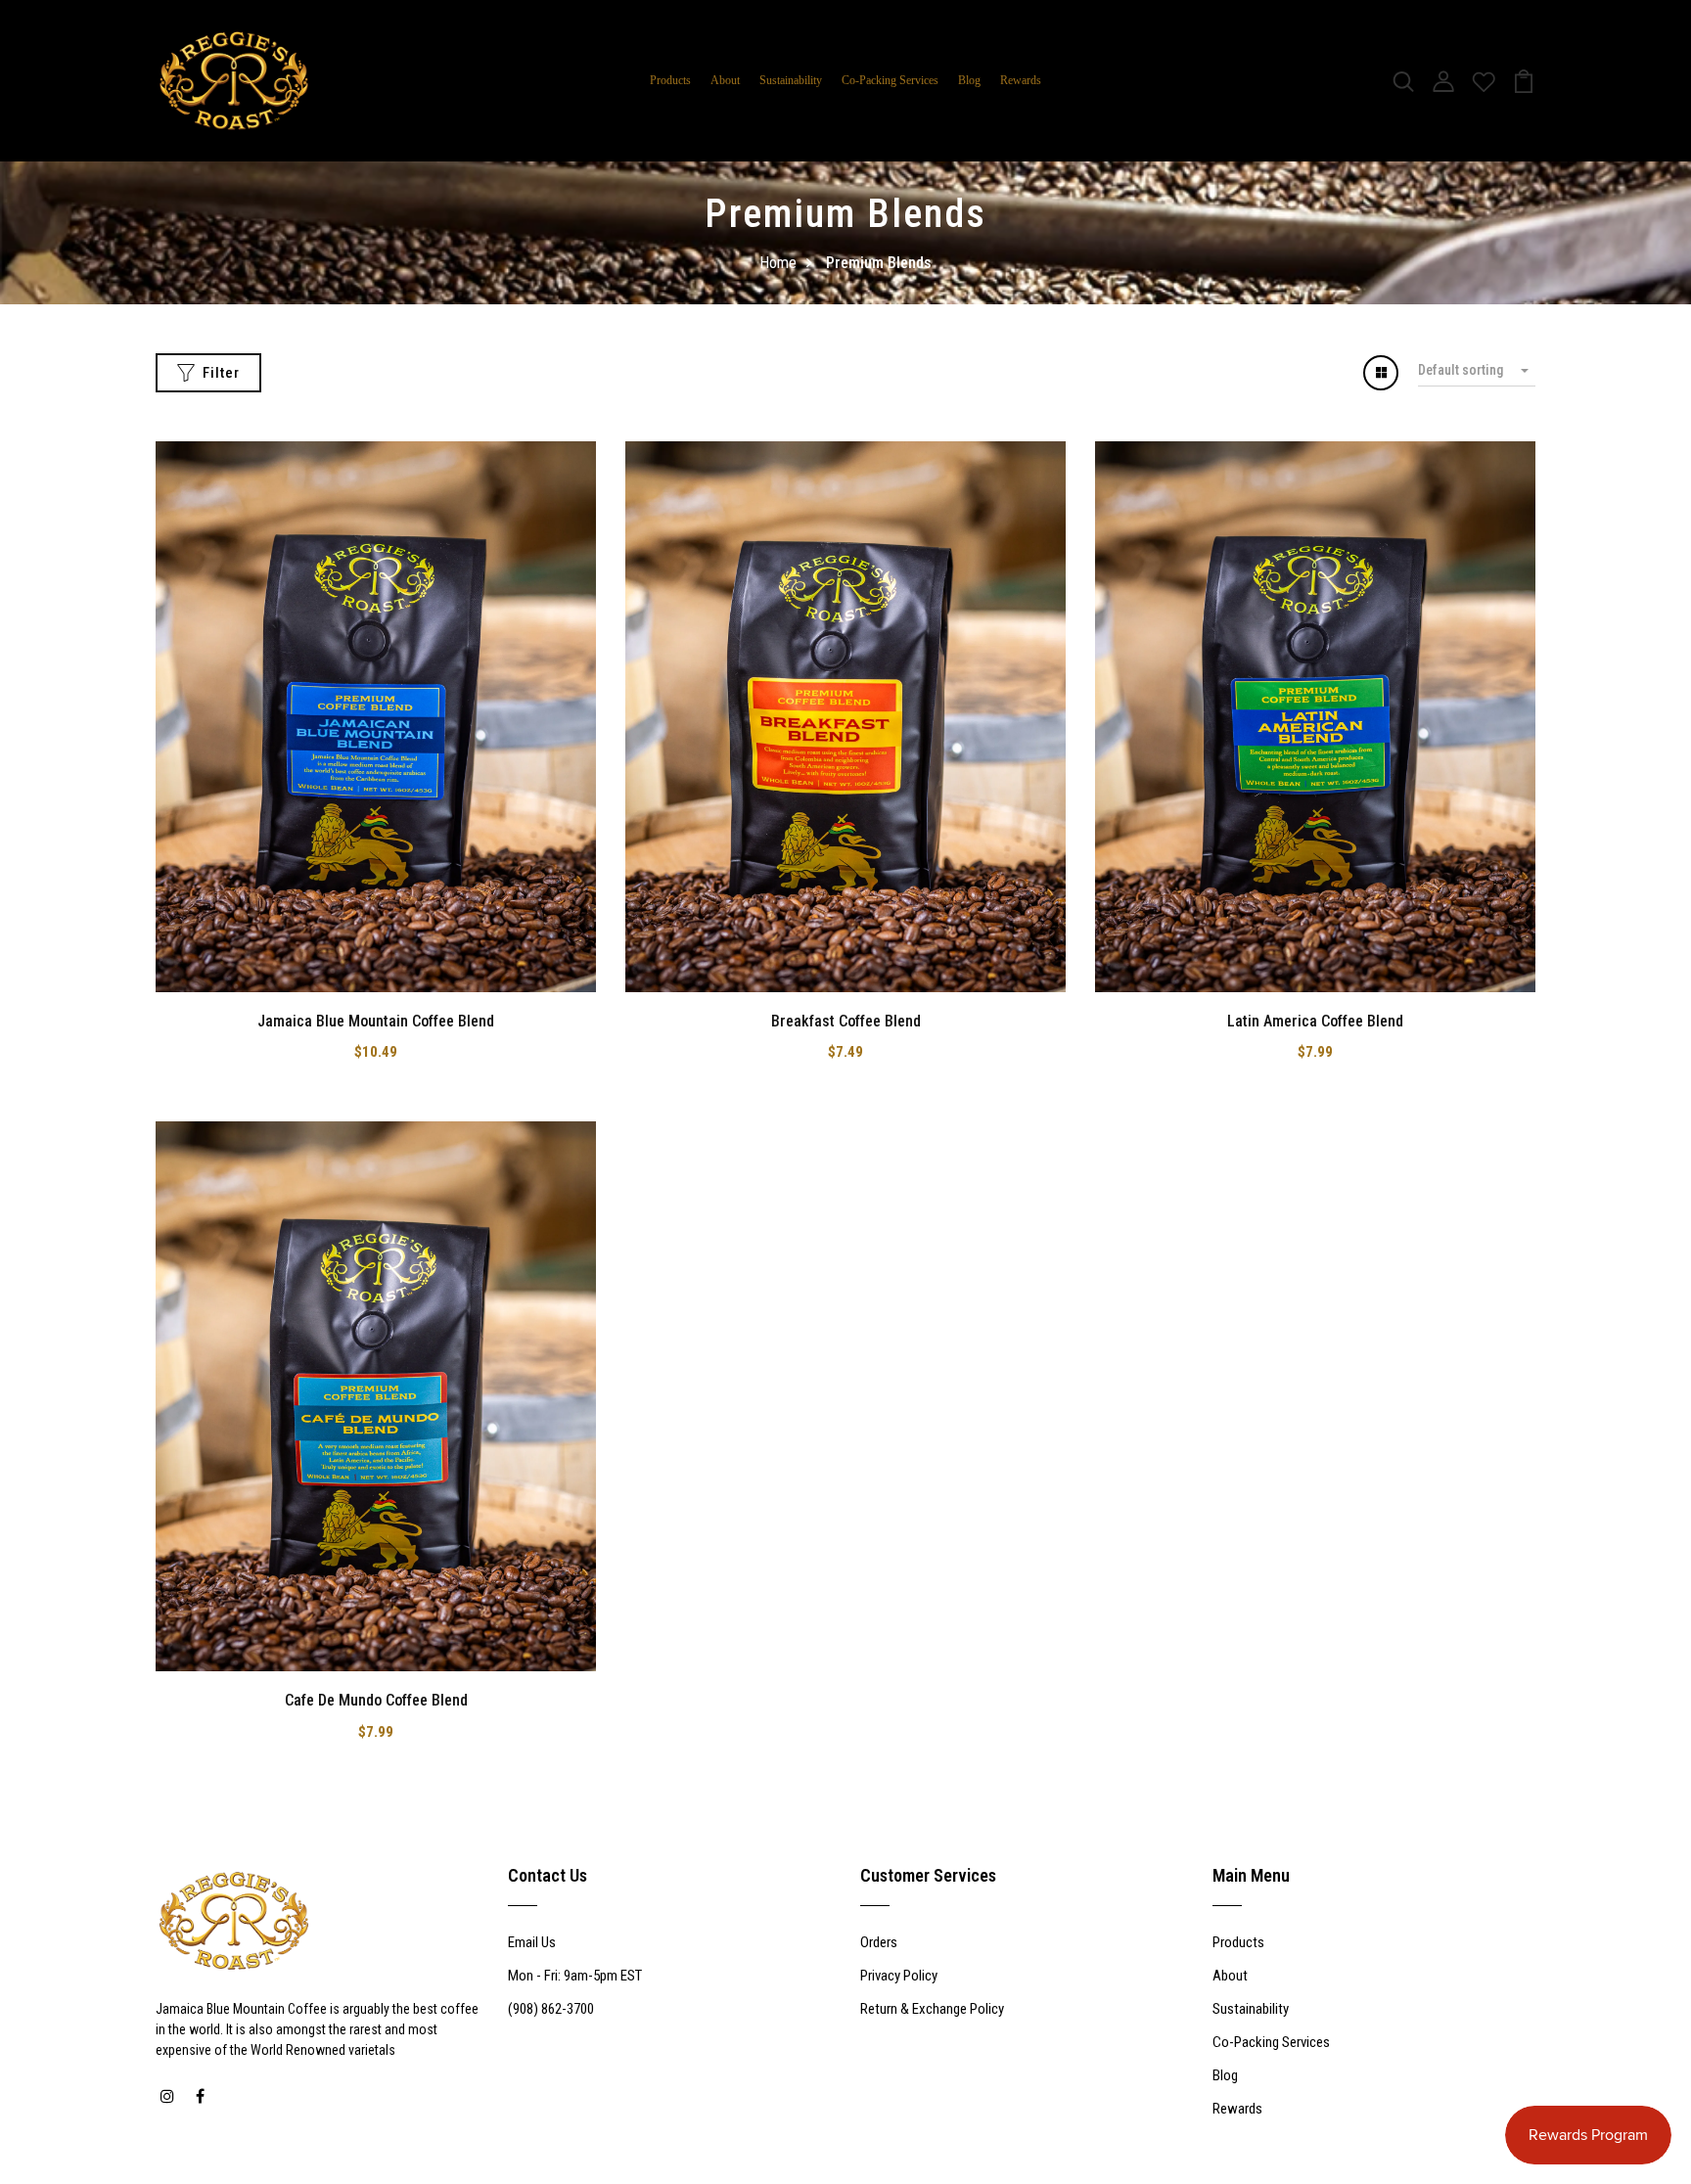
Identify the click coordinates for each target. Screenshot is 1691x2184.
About (725, 80)
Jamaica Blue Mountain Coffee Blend (376, 1021)
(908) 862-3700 (551, 2009)
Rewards (1021, 80)
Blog (969, 80)
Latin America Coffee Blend (1315, 1021)
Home (778, 263)
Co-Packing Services (890, 80)
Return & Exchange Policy (932, 2009)
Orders (879, 1942)
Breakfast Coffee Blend (846, 1021)
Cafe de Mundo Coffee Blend (376, 1700)
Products (670, 80)
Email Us (532, 1942)
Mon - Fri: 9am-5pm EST (575, 1976)
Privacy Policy (899, 1976)
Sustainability (791, 80)
